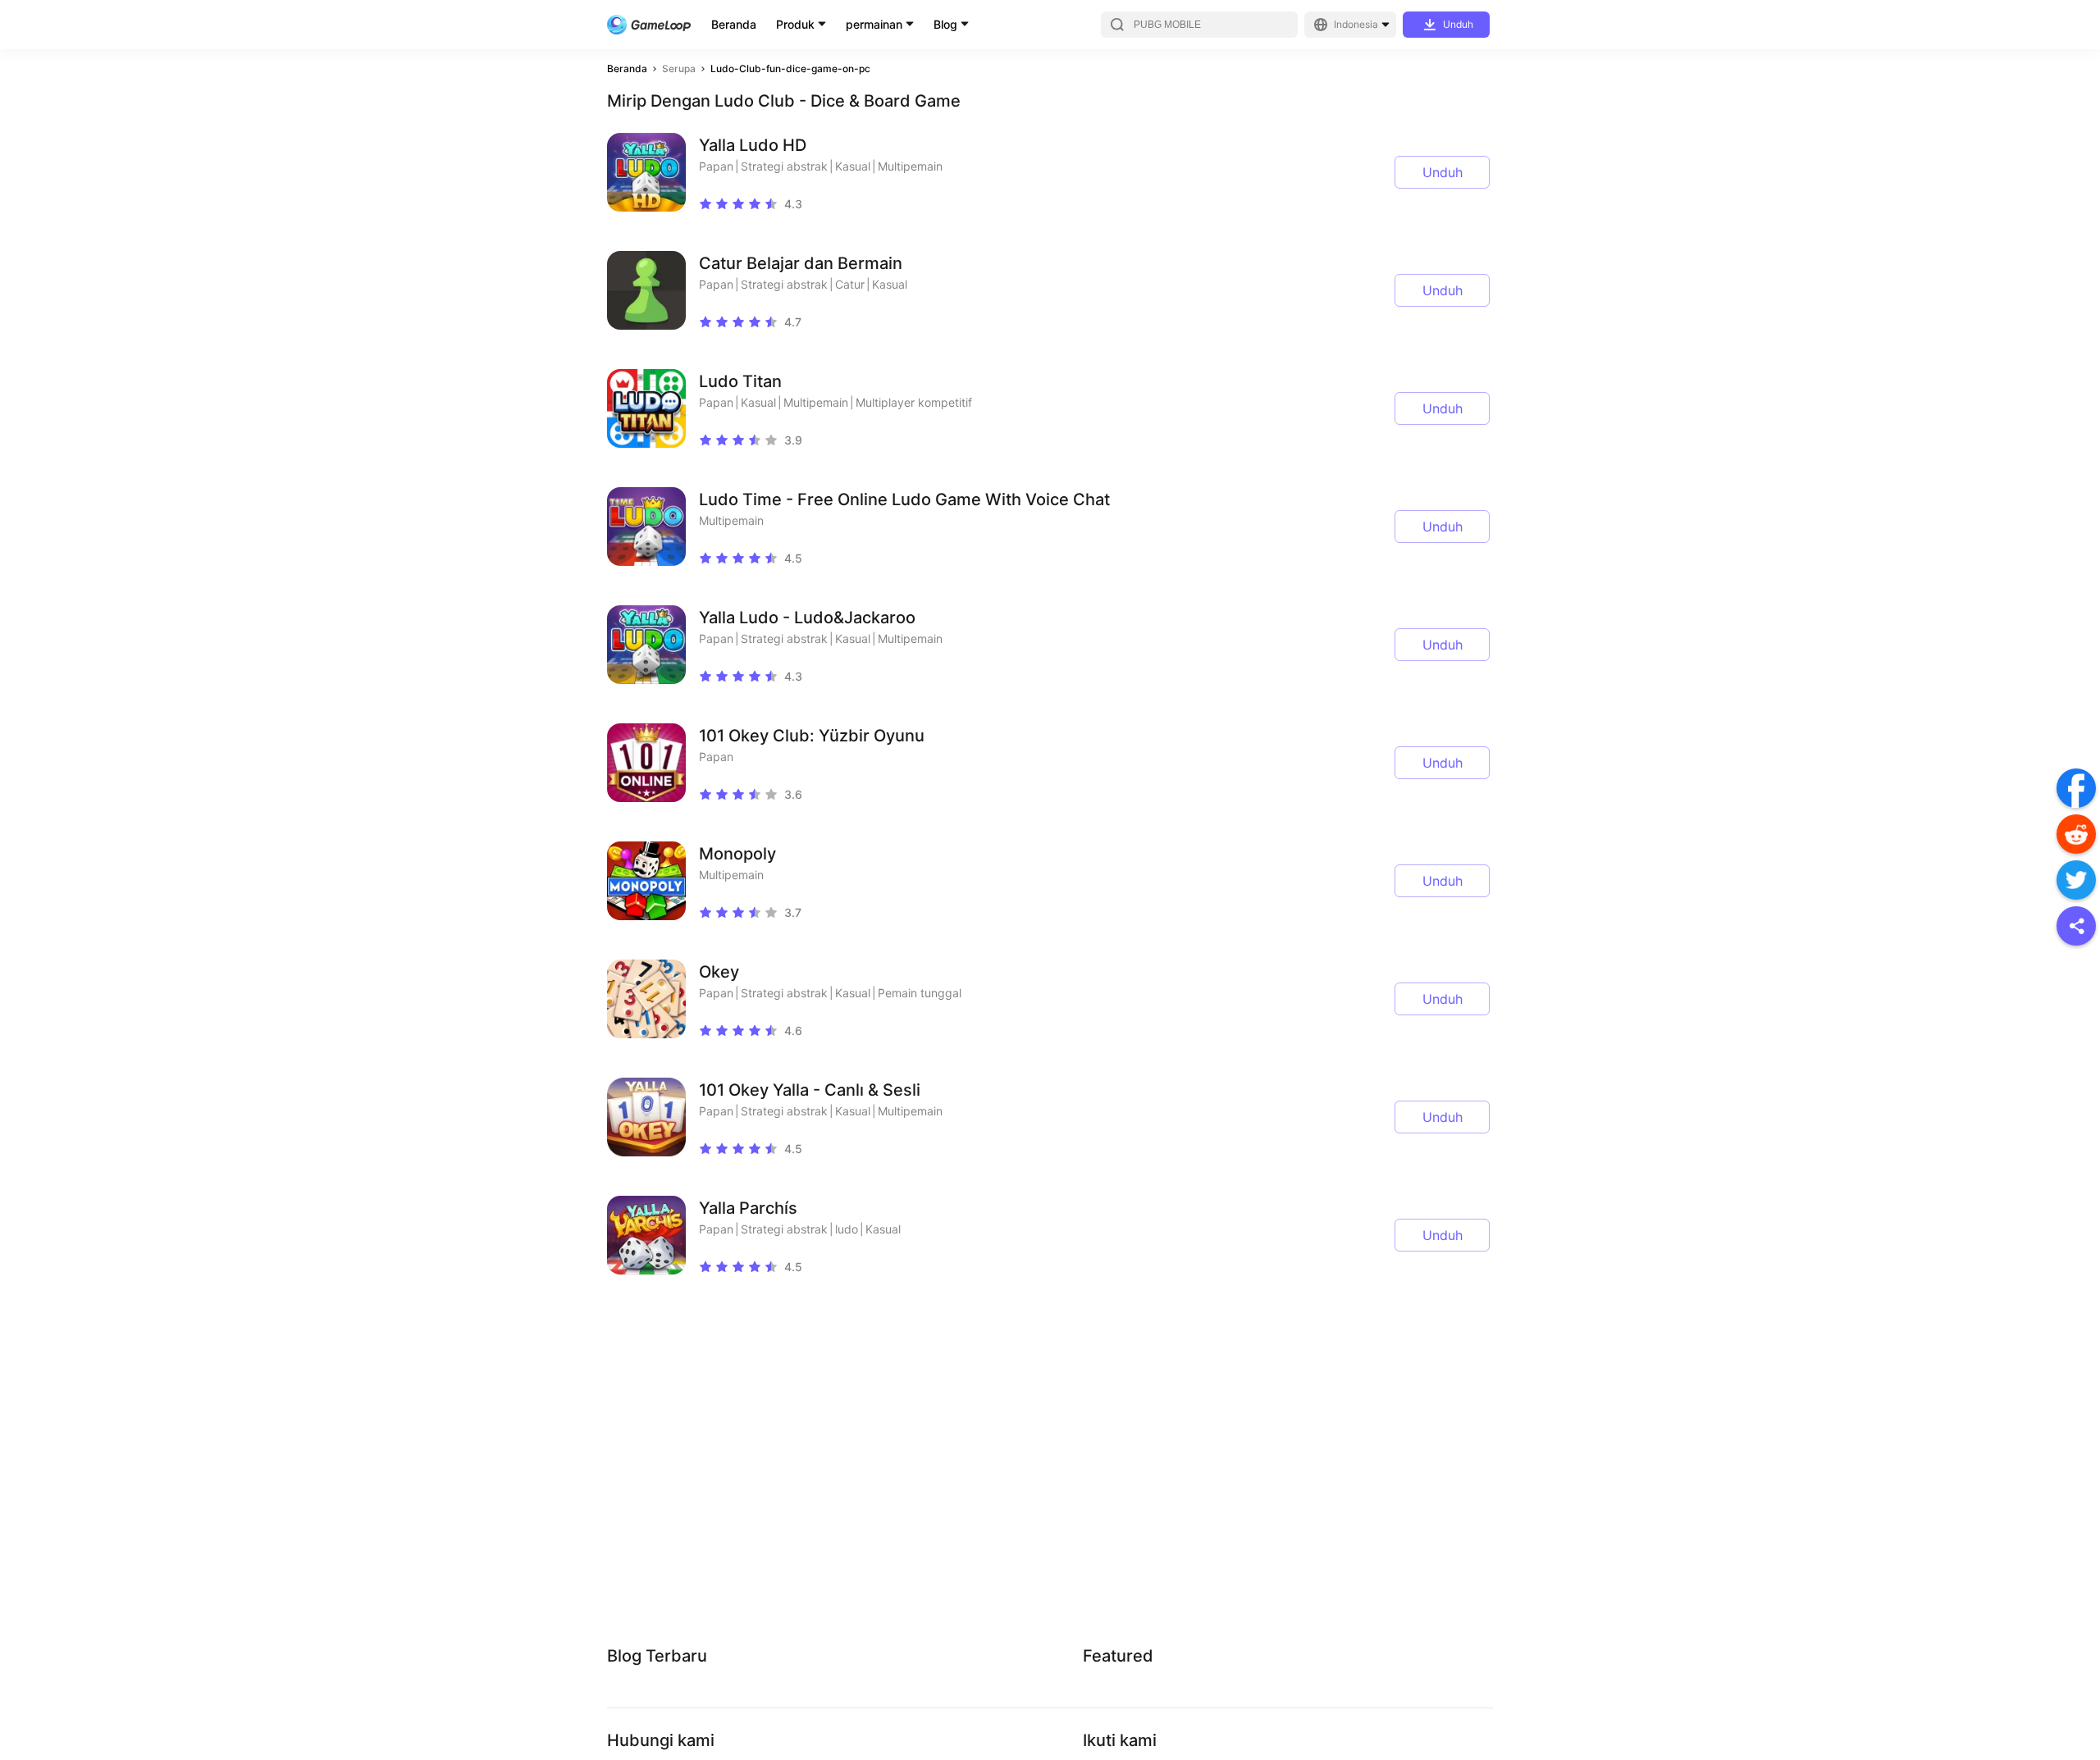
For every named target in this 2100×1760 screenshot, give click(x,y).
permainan (874, 24)
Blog (945, 24)
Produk (795, 24)
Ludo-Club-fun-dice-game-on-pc (790, 68)
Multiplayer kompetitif (914, 402)
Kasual (853, 166)
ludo (847, 1229)
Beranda (734, 24)
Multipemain (910, 166)
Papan (716, 166)
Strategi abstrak (784, 166)
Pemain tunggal (920, 993)
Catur (850, 284)
